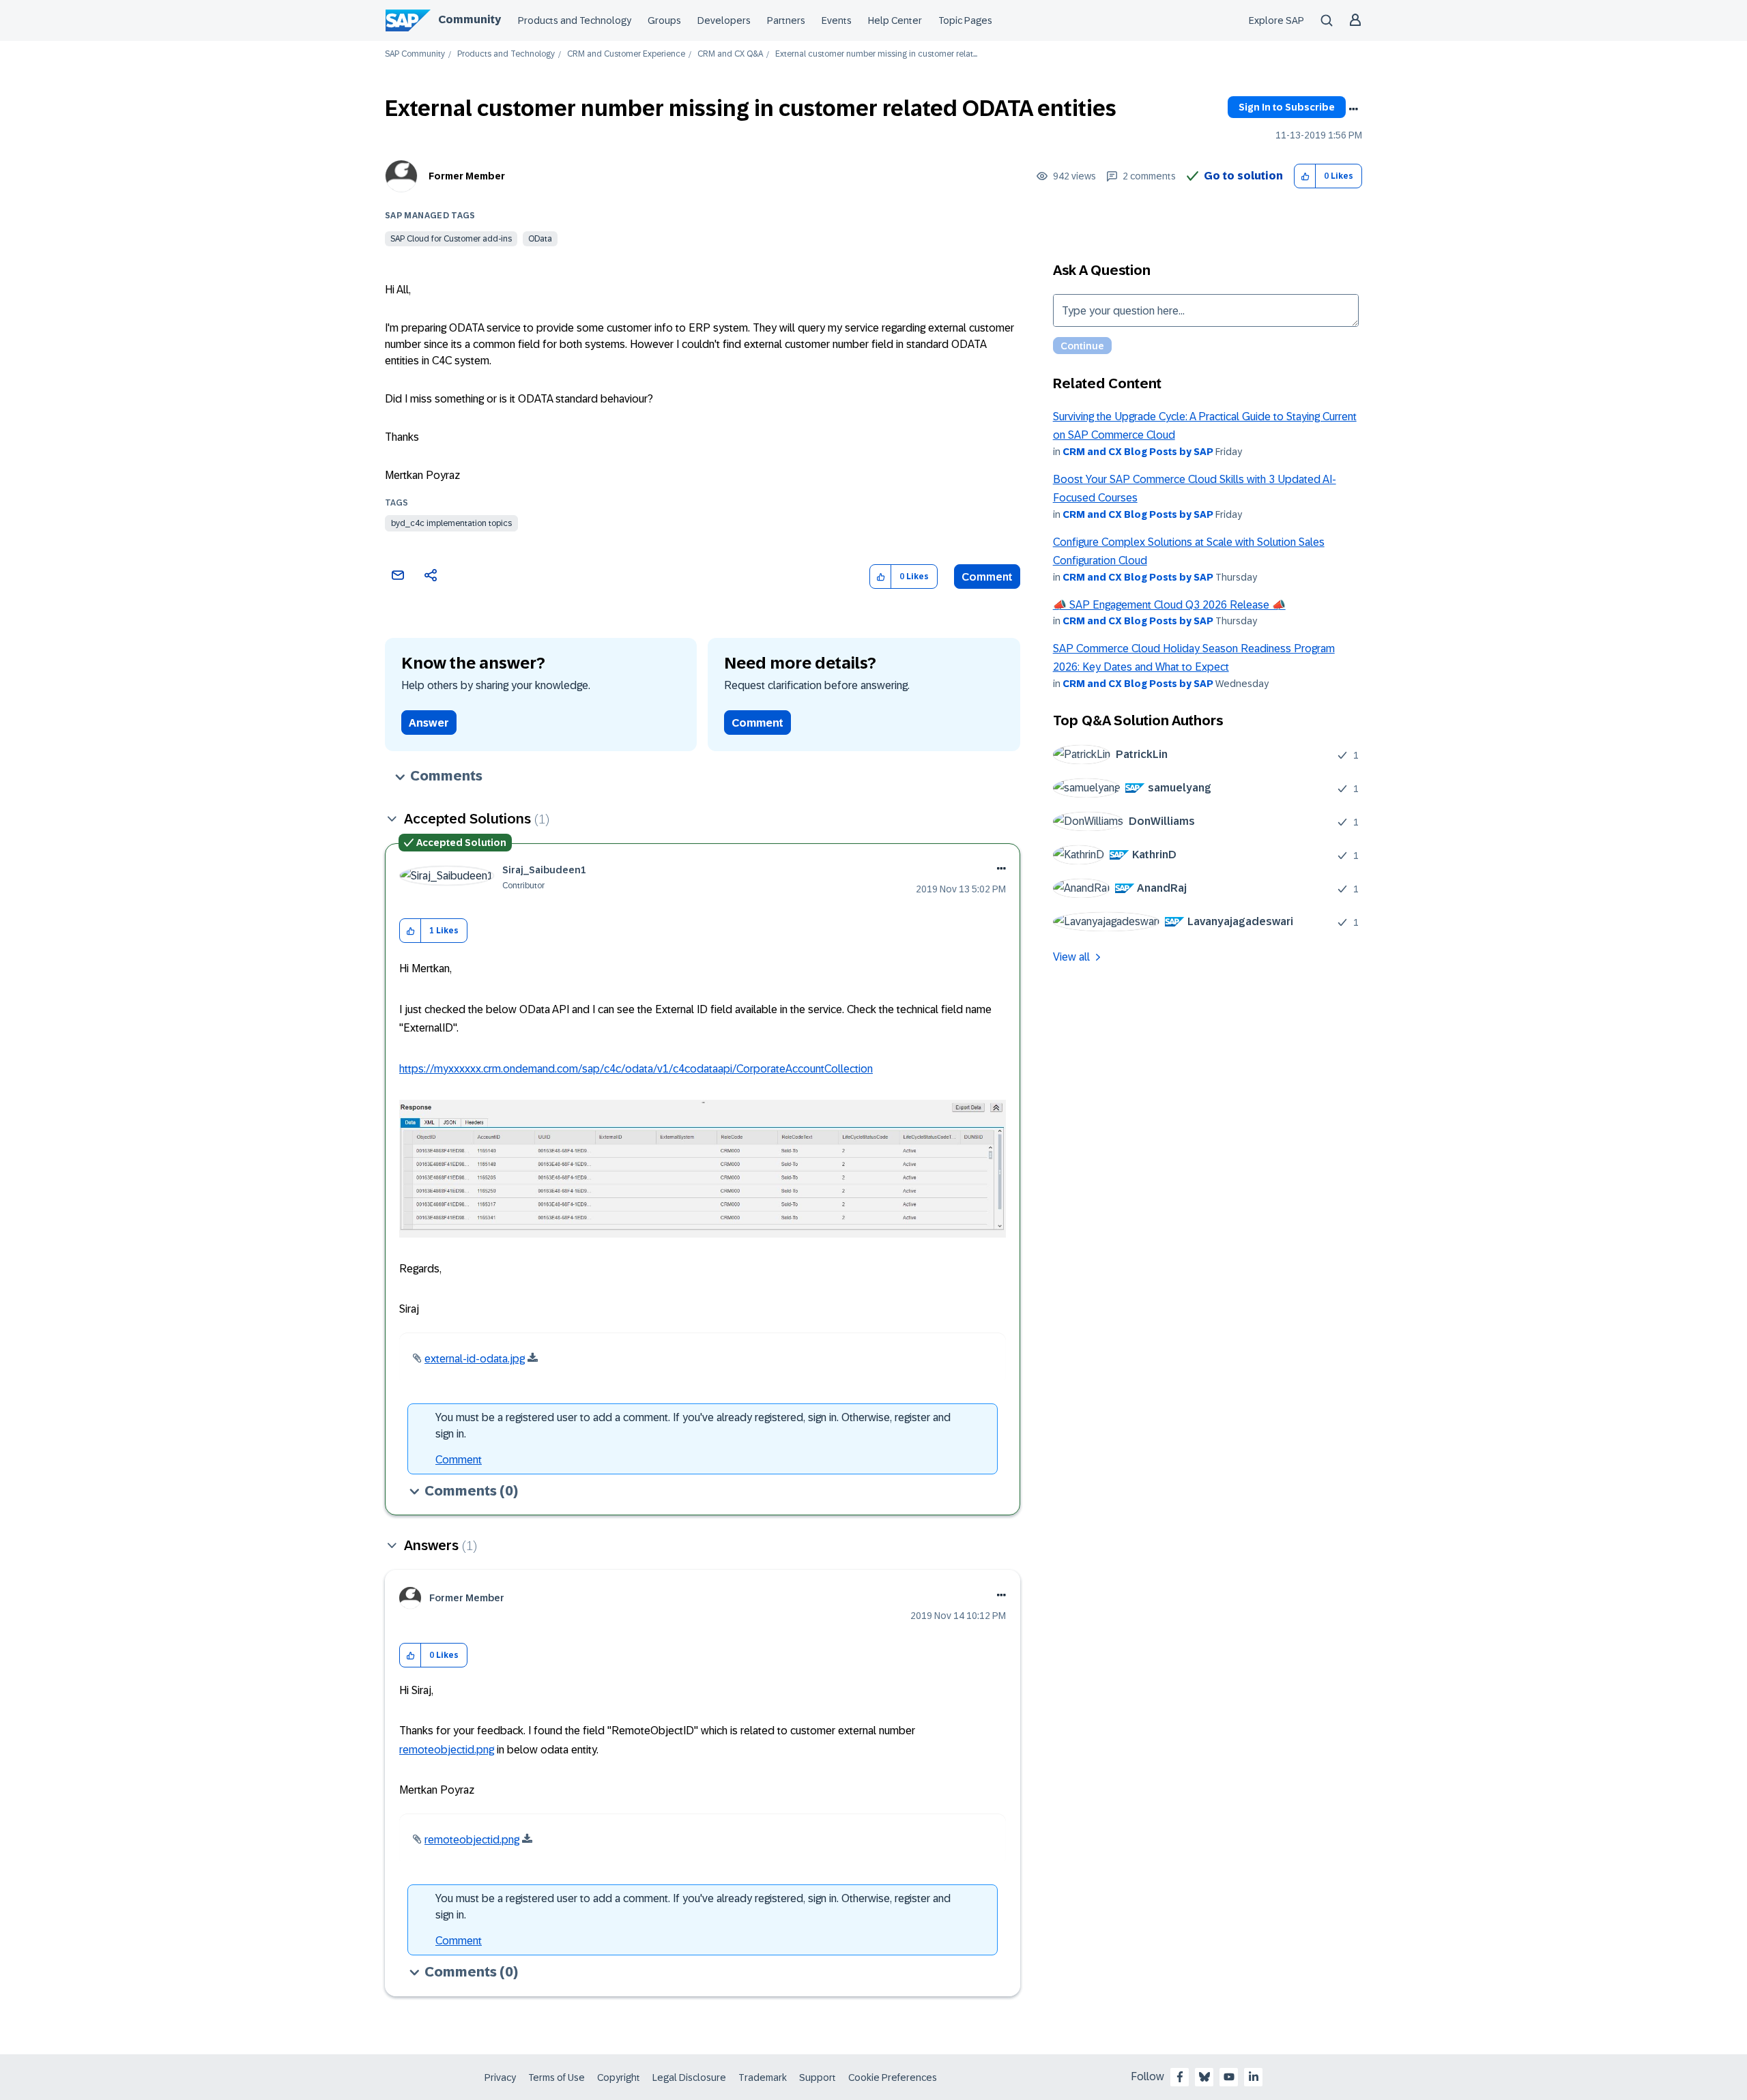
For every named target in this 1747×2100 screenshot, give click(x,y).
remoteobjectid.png (447, 1750)
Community (470, 19)
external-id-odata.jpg (475, 1359)
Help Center (895, 20)
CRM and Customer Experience (626, 54)
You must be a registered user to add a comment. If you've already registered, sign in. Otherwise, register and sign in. (693, 1426)
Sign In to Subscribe (1287, 107)
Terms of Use (557, 2077)
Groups (664, 20)
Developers (724, 20)
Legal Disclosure (689, 2077)
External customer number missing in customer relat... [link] (876, 54)
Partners (786, 20)
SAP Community (415, 54)
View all (1071, 957)
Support (818, 2077)
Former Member (467, 176)
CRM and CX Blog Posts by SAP (1138, 452)
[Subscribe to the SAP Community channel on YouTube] (1229, 2077)
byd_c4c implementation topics (451, 523)
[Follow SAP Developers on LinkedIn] (1254, 2077)
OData (540, 239)
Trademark (763, 2077)
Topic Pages (965, 20)
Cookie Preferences (893, 2077)
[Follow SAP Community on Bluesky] (1204, 2077)
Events (837, 20)
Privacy (500, 2077)
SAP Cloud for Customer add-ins (451, 239)
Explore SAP (1276, 20)
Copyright (619, 2077)
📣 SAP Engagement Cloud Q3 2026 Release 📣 (1169, 605)
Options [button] (1353, 109)
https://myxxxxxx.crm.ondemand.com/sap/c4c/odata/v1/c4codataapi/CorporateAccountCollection (636, 1069)
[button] (1305, 176)
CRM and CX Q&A (730, 54)
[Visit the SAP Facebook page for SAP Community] (1180, 2077)
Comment (987, 577)
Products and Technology (575, 20)
